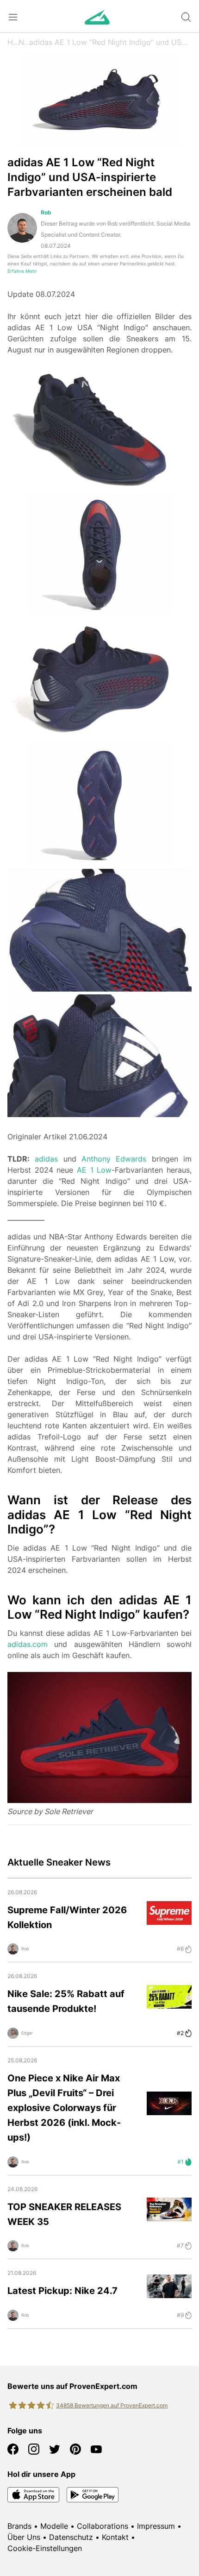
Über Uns (24, 2537)
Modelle (54, 2526)
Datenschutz (71, 2537)
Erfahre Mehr (22, 271)
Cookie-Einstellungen (45, 2548)
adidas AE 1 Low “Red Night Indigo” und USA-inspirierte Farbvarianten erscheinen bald (110, 42)
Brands (19, 2526)
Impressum (156, 2526)
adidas (46, 1159)
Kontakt (115, 2537)
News (24, 42)
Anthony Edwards (114, 1159)
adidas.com (28, 1644)
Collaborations (103, 2526)
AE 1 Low (94, 1170)
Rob (46, 212)
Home (13, 42)
